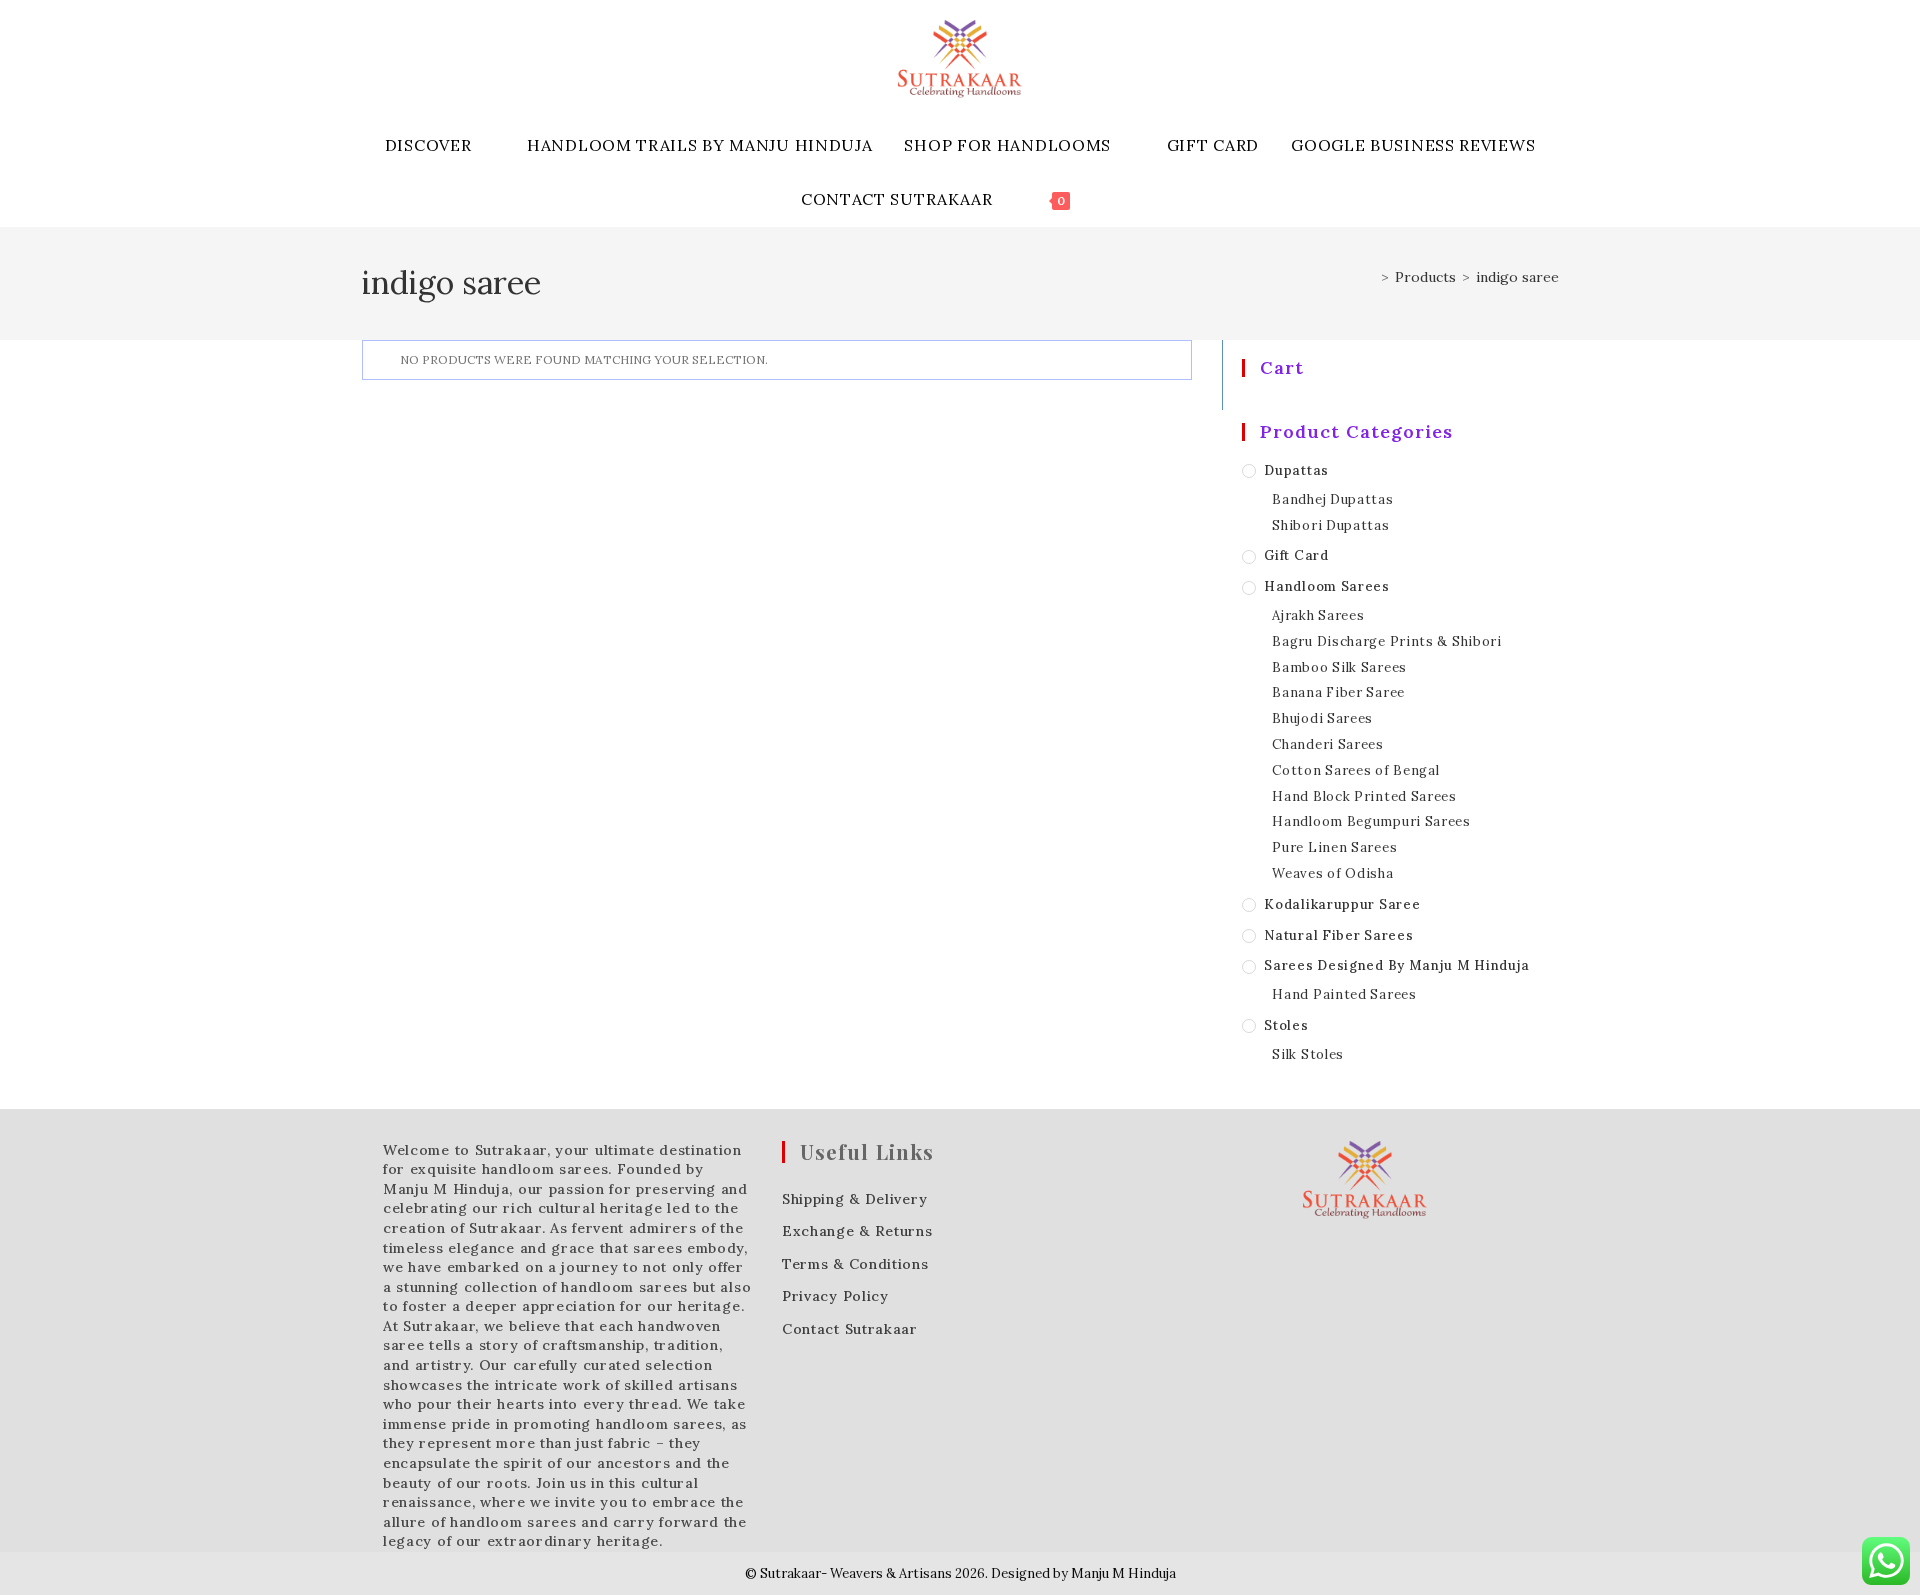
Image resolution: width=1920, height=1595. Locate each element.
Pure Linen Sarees (1334, 847)
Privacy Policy (835, 1296)
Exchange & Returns (857, 1231)
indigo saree (1517, 277)
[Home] (1369, 277)
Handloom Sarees (1327, 586)
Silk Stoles (1308, 1054)
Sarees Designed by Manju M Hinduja (1397, 965)
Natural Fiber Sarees (1338, 935)
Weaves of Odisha (1332, 873)
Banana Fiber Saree (1338, 692)
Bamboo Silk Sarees (1339, 667)
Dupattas (1296, 470)
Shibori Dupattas (1330, 525)
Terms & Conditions (855, 1264)
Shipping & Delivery (854, 1199)
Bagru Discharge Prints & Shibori (1386, 641)
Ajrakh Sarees (1318, 615)
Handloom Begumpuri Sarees (1371, 821)
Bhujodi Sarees (1322, 718)
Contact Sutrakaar (850, 1329)
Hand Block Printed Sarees (1364, 796)
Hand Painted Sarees (1344, 994)
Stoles (1286, 1025)
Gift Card (1296, 555)
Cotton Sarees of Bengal (1355, 770)
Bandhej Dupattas (1332, 499)
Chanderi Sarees (1328, 744)
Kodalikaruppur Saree (1342, 904)
